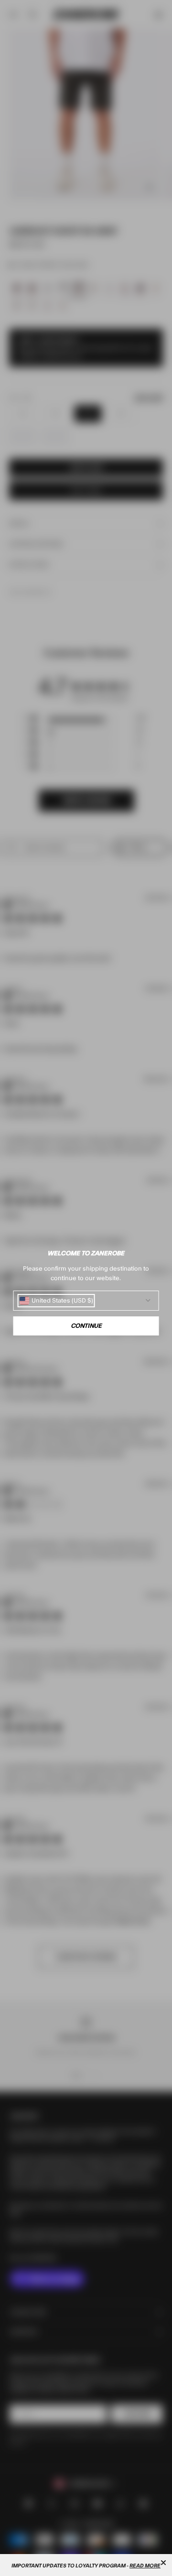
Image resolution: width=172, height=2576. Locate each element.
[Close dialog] (163, 2563)
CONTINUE (86, 1326)
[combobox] (56, 1301)
